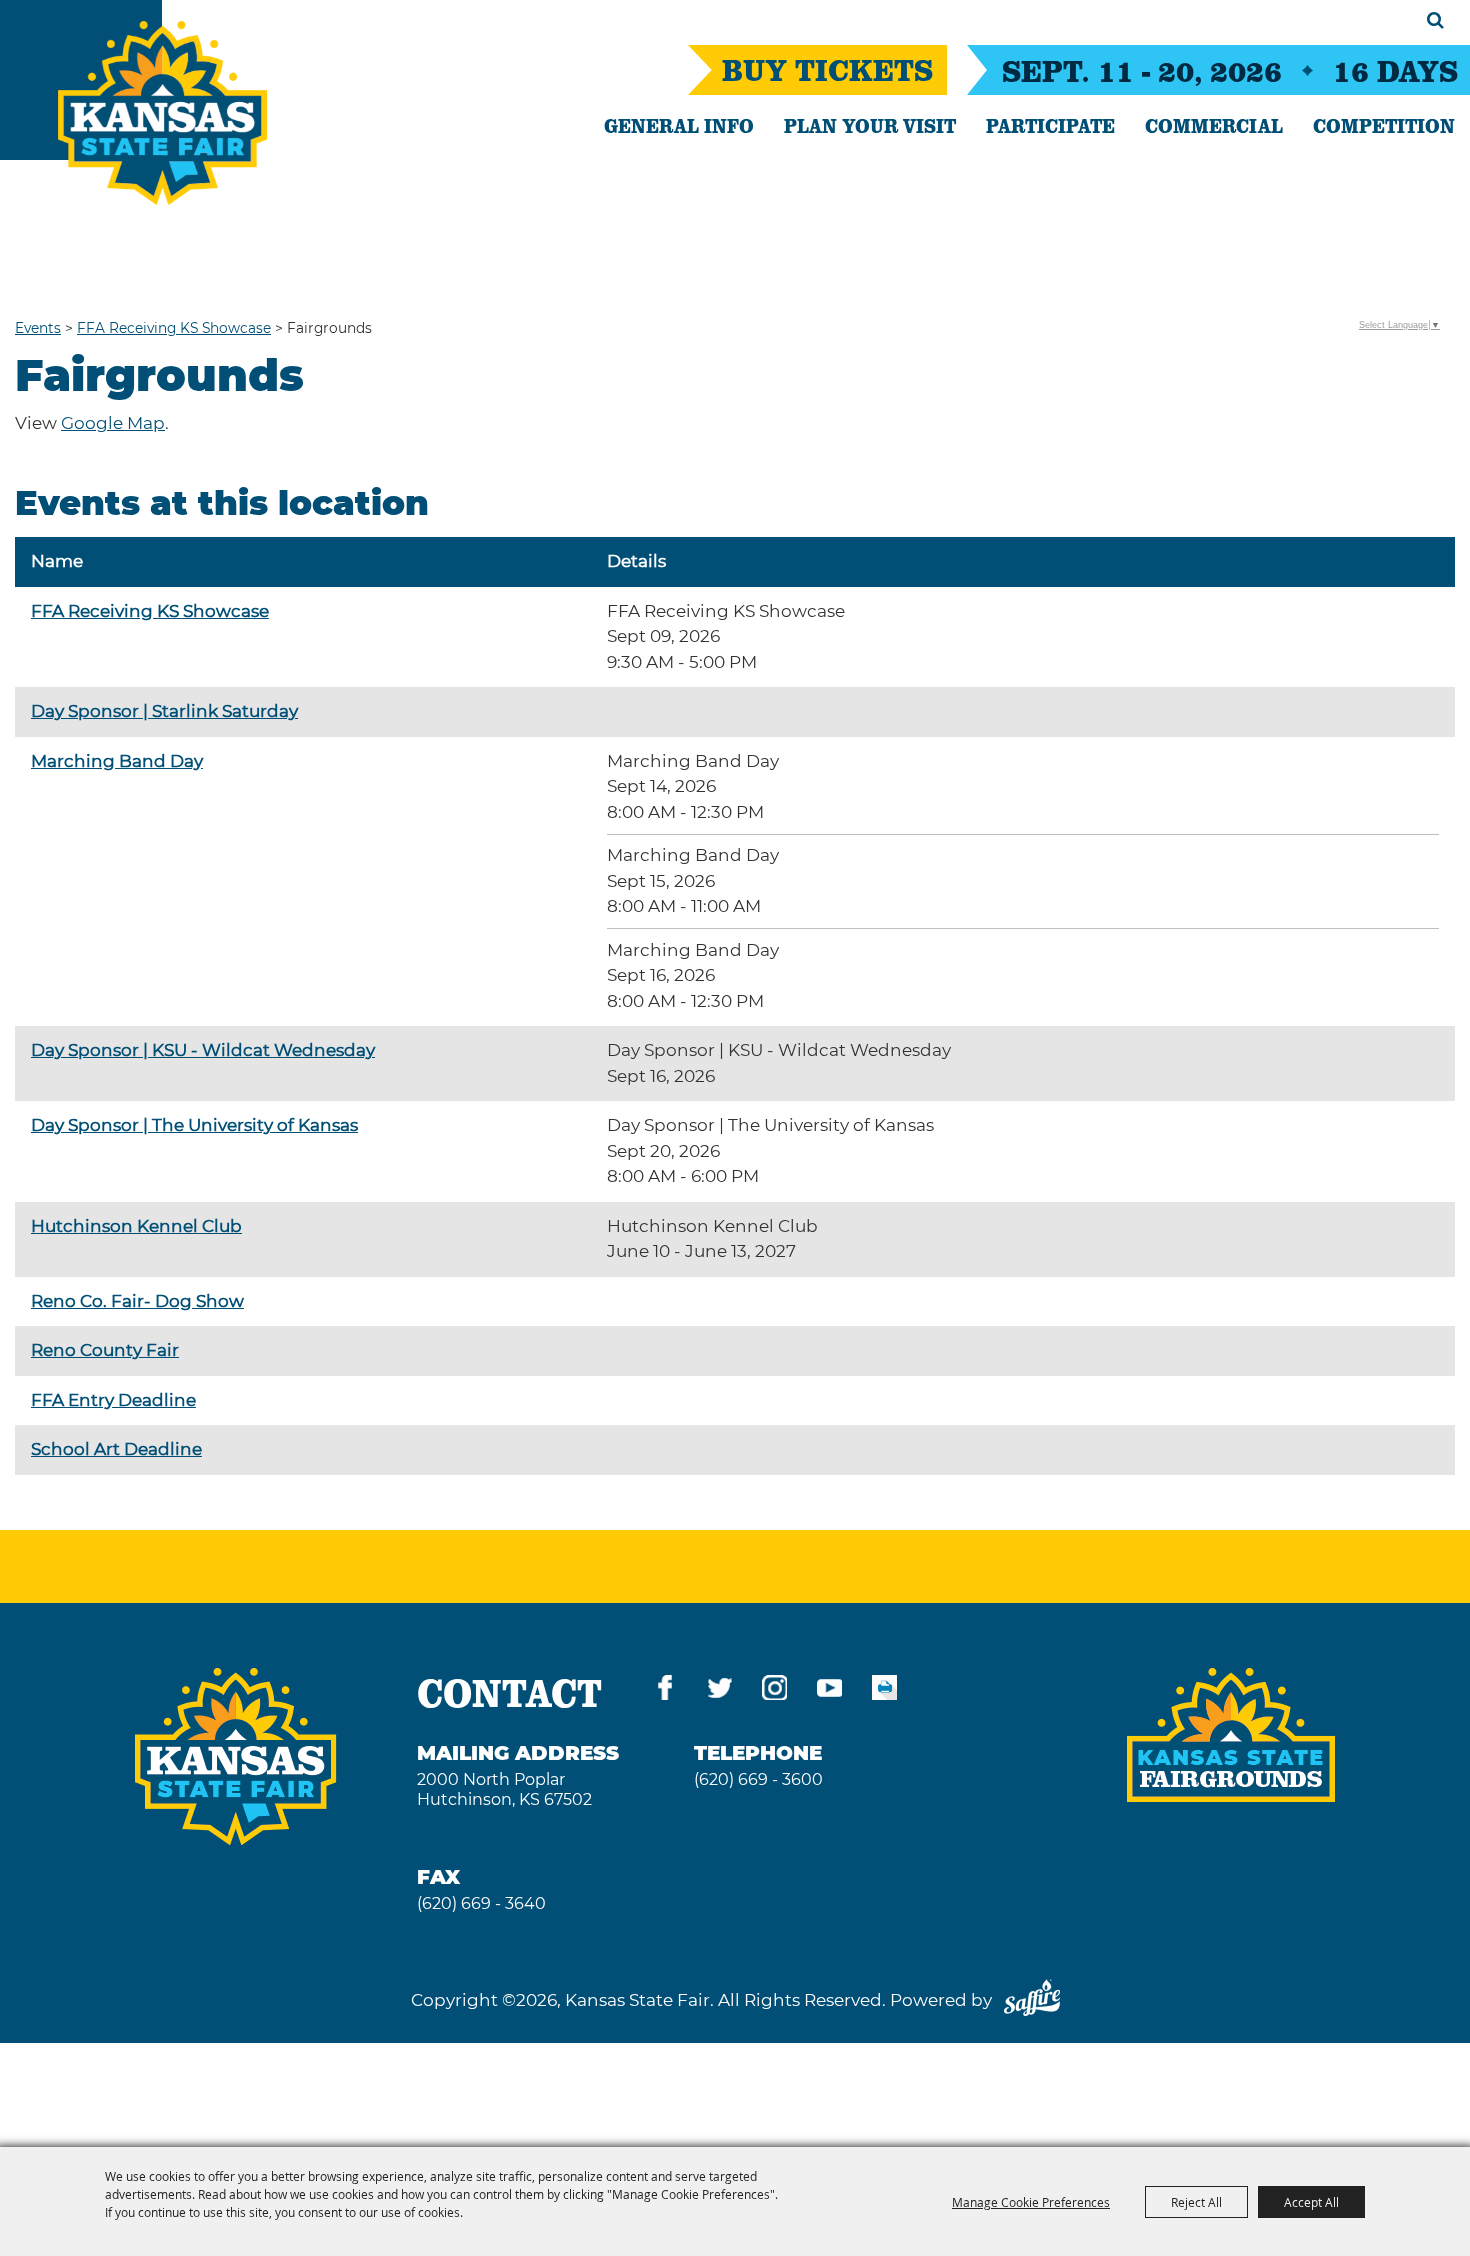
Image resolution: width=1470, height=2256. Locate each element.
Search (1435, 20)
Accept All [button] (1311, 2202)
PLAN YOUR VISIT (870, 125)
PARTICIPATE (1050, 125)
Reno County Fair (105, 1350)
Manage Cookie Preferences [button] (1031, 2202)
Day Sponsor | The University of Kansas (194, 1125)
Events (38, 328)
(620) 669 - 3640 (481, 1903)
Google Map (113, 423)
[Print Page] (884, 1691)
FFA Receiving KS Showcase (174, 328)
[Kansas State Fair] (162, 113)
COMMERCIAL (1214, 125)
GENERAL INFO (679, 125)
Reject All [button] (1196, 2202)
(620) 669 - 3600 (758, 1779)
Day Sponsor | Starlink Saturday (164, 711)
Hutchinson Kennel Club (136, 1226)
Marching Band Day (117, 761)
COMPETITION (1384, 125)
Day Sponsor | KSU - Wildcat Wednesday (203, 1050)
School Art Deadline (116, 1449)
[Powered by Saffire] (1032, 2000)
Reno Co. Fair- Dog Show (137, 1301)
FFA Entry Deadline (113, 1400)
